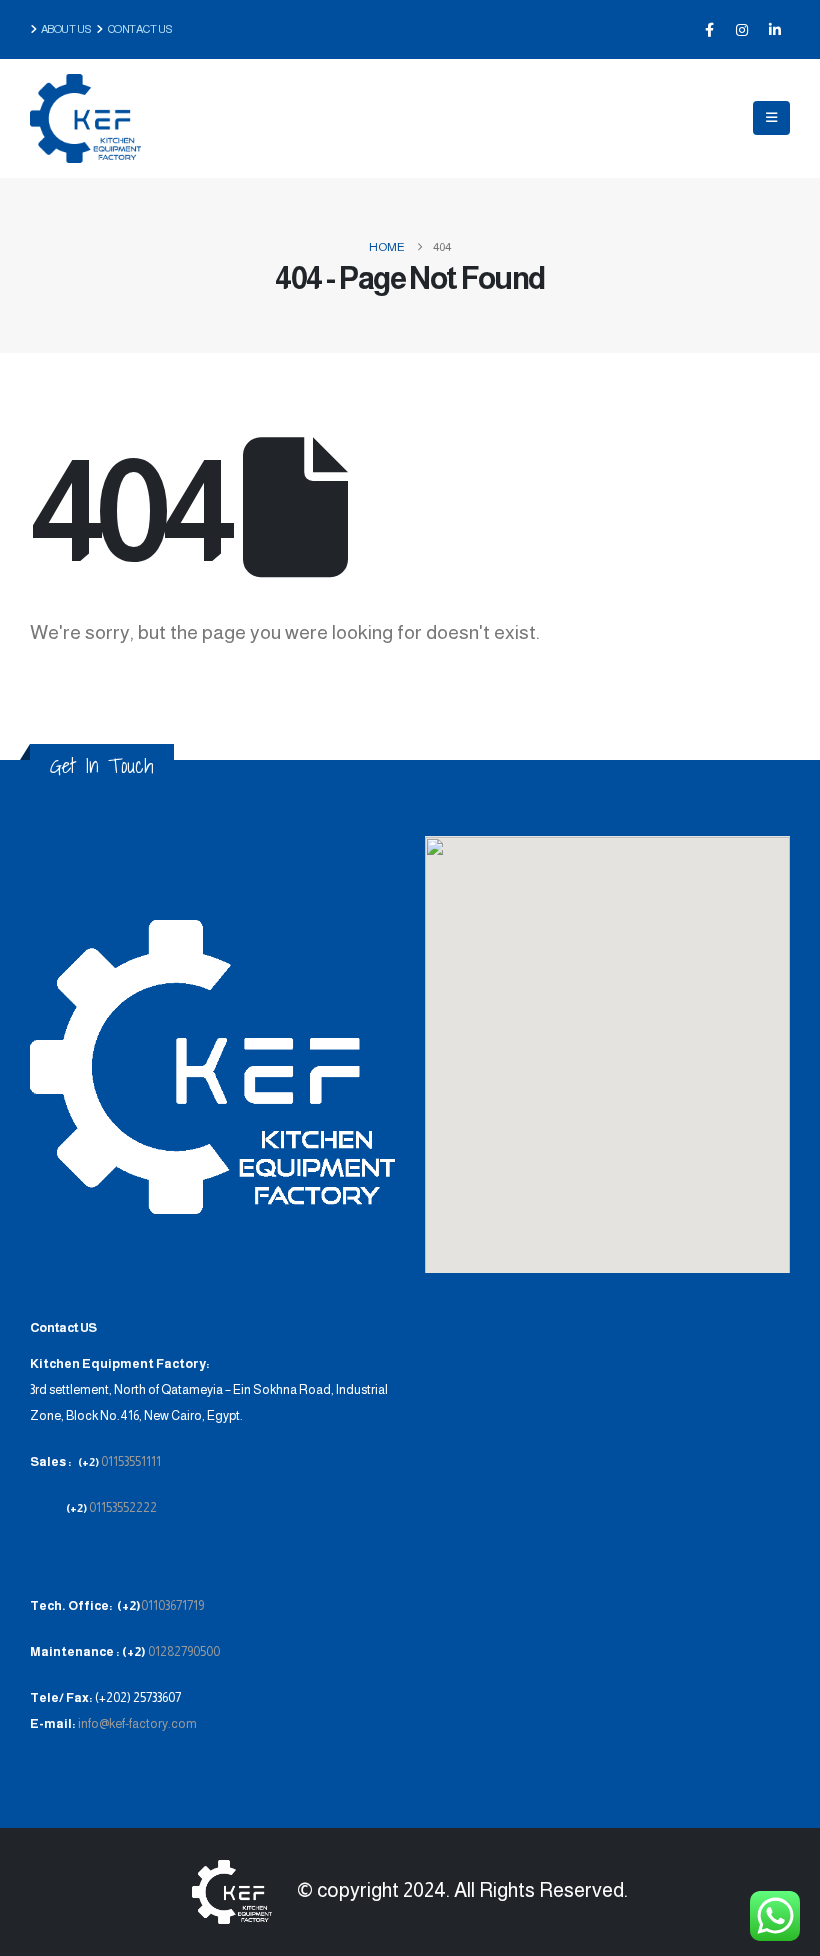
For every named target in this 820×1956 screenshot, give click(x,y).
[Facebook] (709, 30)
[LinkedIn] (775, 30)
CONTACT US (140, 29)
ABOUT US (69, 29)
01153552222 (123, 1508)
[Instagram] (742, 30)
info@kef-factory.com (136, 1724)
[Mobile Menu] (771, 118)
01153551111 (131, 1462)
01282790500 (184, 1652)
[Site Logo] (85, 118)
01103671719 (172, 1606)
